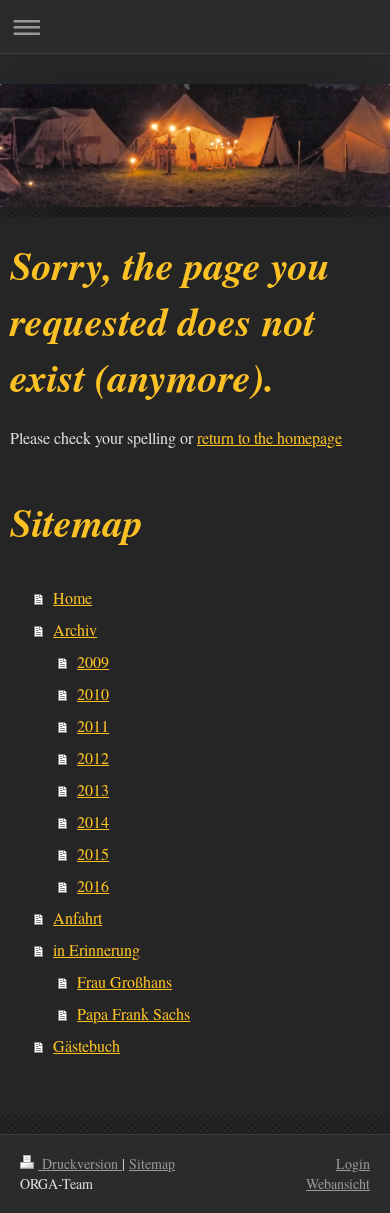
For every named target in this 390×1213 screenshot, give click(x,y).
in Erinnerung (96, 949)
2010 (93, 693)
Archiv (75, 629)
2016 (93, 885)
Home (72, 597)
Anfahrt (77, 917)
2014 (93, 821)
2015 (93, 853)
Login (353, 1163)
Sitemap (152, 1163)
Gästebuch (86, 1045)
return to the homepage (269, 437)
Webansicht (338, 1183)
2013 (93, 789)
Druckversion (80, 1163)
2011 (93, 725)
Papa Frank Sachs (133, 1013)
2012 (93, 757)
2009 (93, 661)
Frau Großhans (124, 981)
